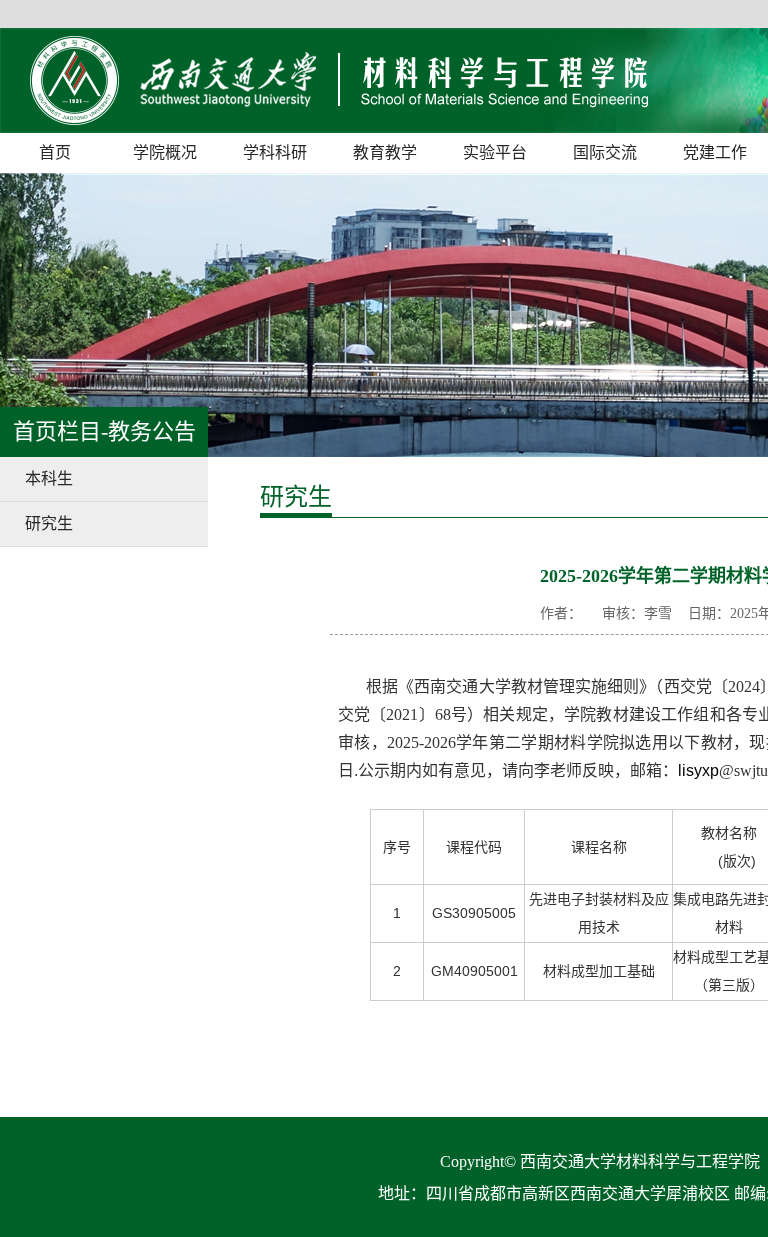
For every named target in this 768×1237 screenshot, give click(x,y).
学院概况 (165, 152)
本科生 (49, 478)
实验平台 (495, 152)
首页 (55, 152)
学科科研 (275, 152)
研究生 (49, 523)
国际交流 (605, 152)
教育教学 (385, 152)
